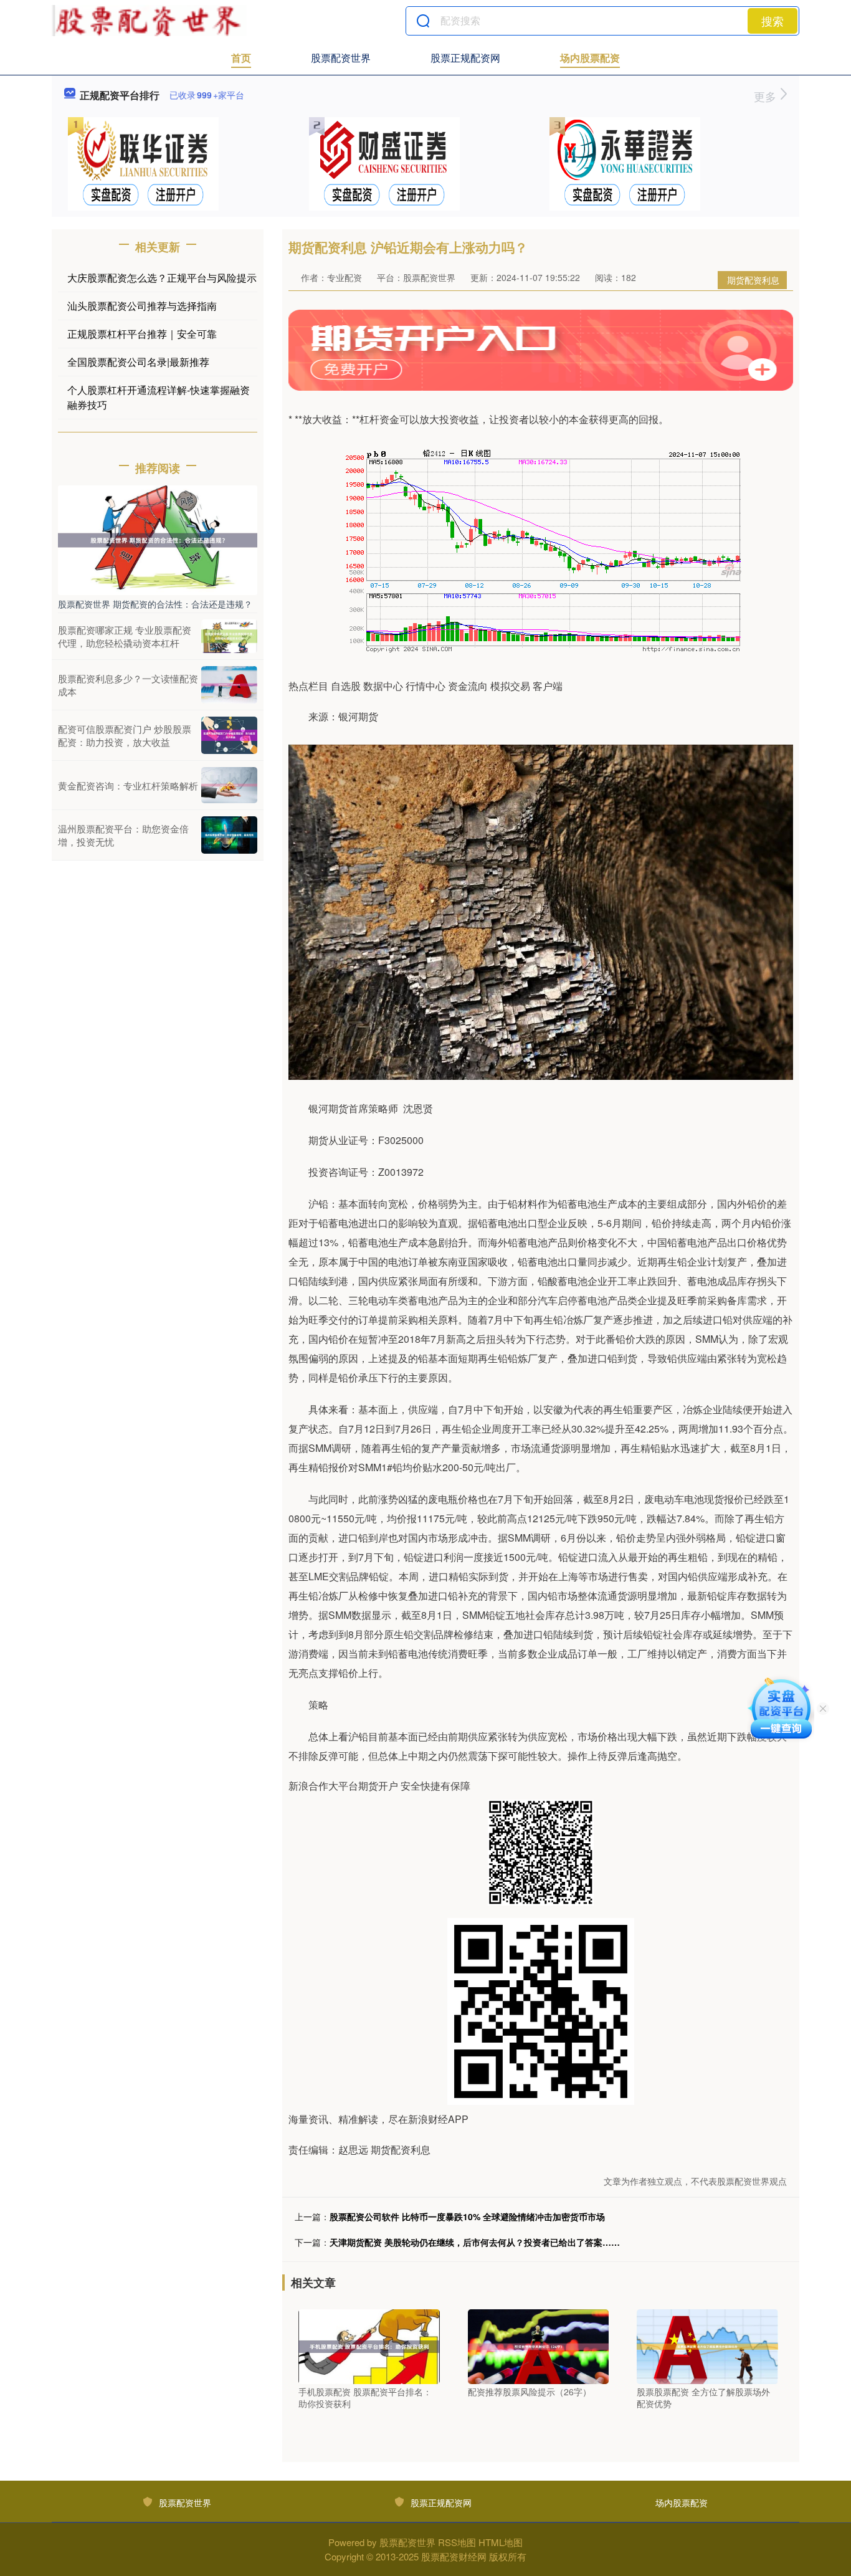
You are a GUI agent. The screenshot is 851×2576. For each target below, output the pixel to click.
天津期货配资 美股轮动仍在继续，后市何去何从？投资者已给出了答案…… (475, 2242)
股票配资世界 (341, 58)
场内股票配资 (590, 58)
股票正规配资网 (465, 58)
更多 (767, 96)
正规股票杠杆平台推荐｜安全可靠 (142, 334)
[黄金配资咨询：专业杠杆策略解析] (229, 785)
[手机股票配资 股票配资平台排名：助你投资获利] (369, 2345)
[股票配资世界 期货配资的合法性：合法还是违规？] (158, 539)
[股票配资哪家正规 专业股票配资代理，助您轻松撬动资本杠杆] (229, 636)
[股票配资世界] (149, 21)
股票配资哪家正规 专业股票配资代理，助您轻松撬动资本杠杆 (125, 636)
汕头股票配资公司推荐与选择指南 (142, 306)
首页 (241, 58)
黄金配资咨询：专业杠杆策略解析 (128, 785)
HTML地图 (501, 2542)
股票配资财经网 (454, 2556)
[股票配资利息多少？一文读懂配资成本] (229, 685)
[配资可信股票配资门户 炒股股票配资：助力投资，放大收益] (229, 735)
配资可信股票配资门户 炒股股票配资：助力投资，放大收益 (125, 735)
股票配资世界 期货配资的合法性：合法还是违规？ (155, 604)
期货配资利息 (753, 280)
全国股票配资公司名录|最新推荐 (138, 362)
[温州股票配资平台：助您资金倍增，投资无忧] (229, 835)
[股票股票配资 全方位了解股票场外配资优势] (707, 2345)
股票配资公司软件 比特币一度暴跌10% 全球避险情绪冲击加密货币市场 (467, 2216)
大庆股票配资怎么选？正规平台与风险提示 (162, 278)
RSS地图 (457, 2542)
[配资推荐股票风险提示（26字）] (539, 2345)
